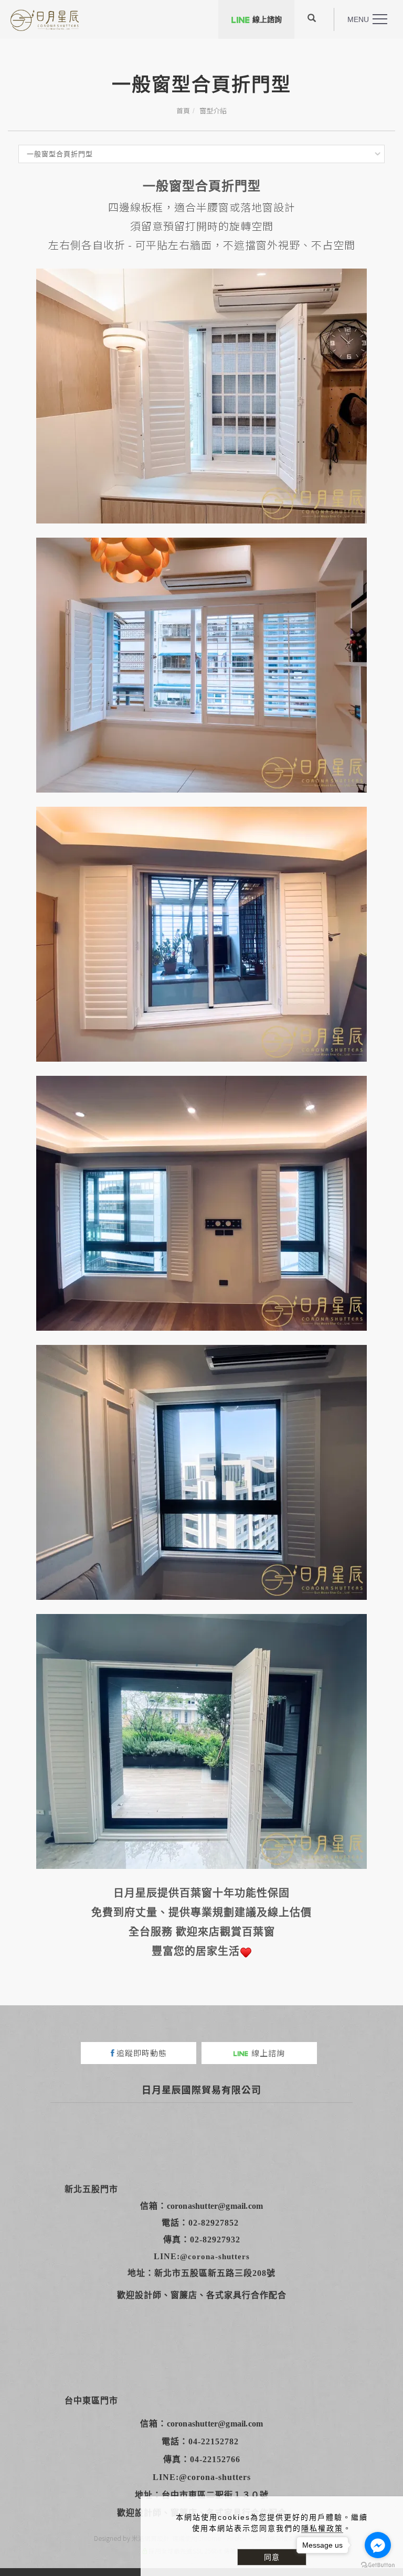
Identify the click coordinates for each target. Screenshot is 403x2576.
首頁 (183, 110)
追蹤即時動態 (142, 2053)
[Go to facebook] (378, 2545)
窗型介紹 (213, 110)
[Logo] (45, 20)
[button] (312, 19)
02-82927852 (214, 2223)
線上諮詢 (267, 19)
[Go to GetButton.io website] (378, 2565)
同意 (272, 2557)
